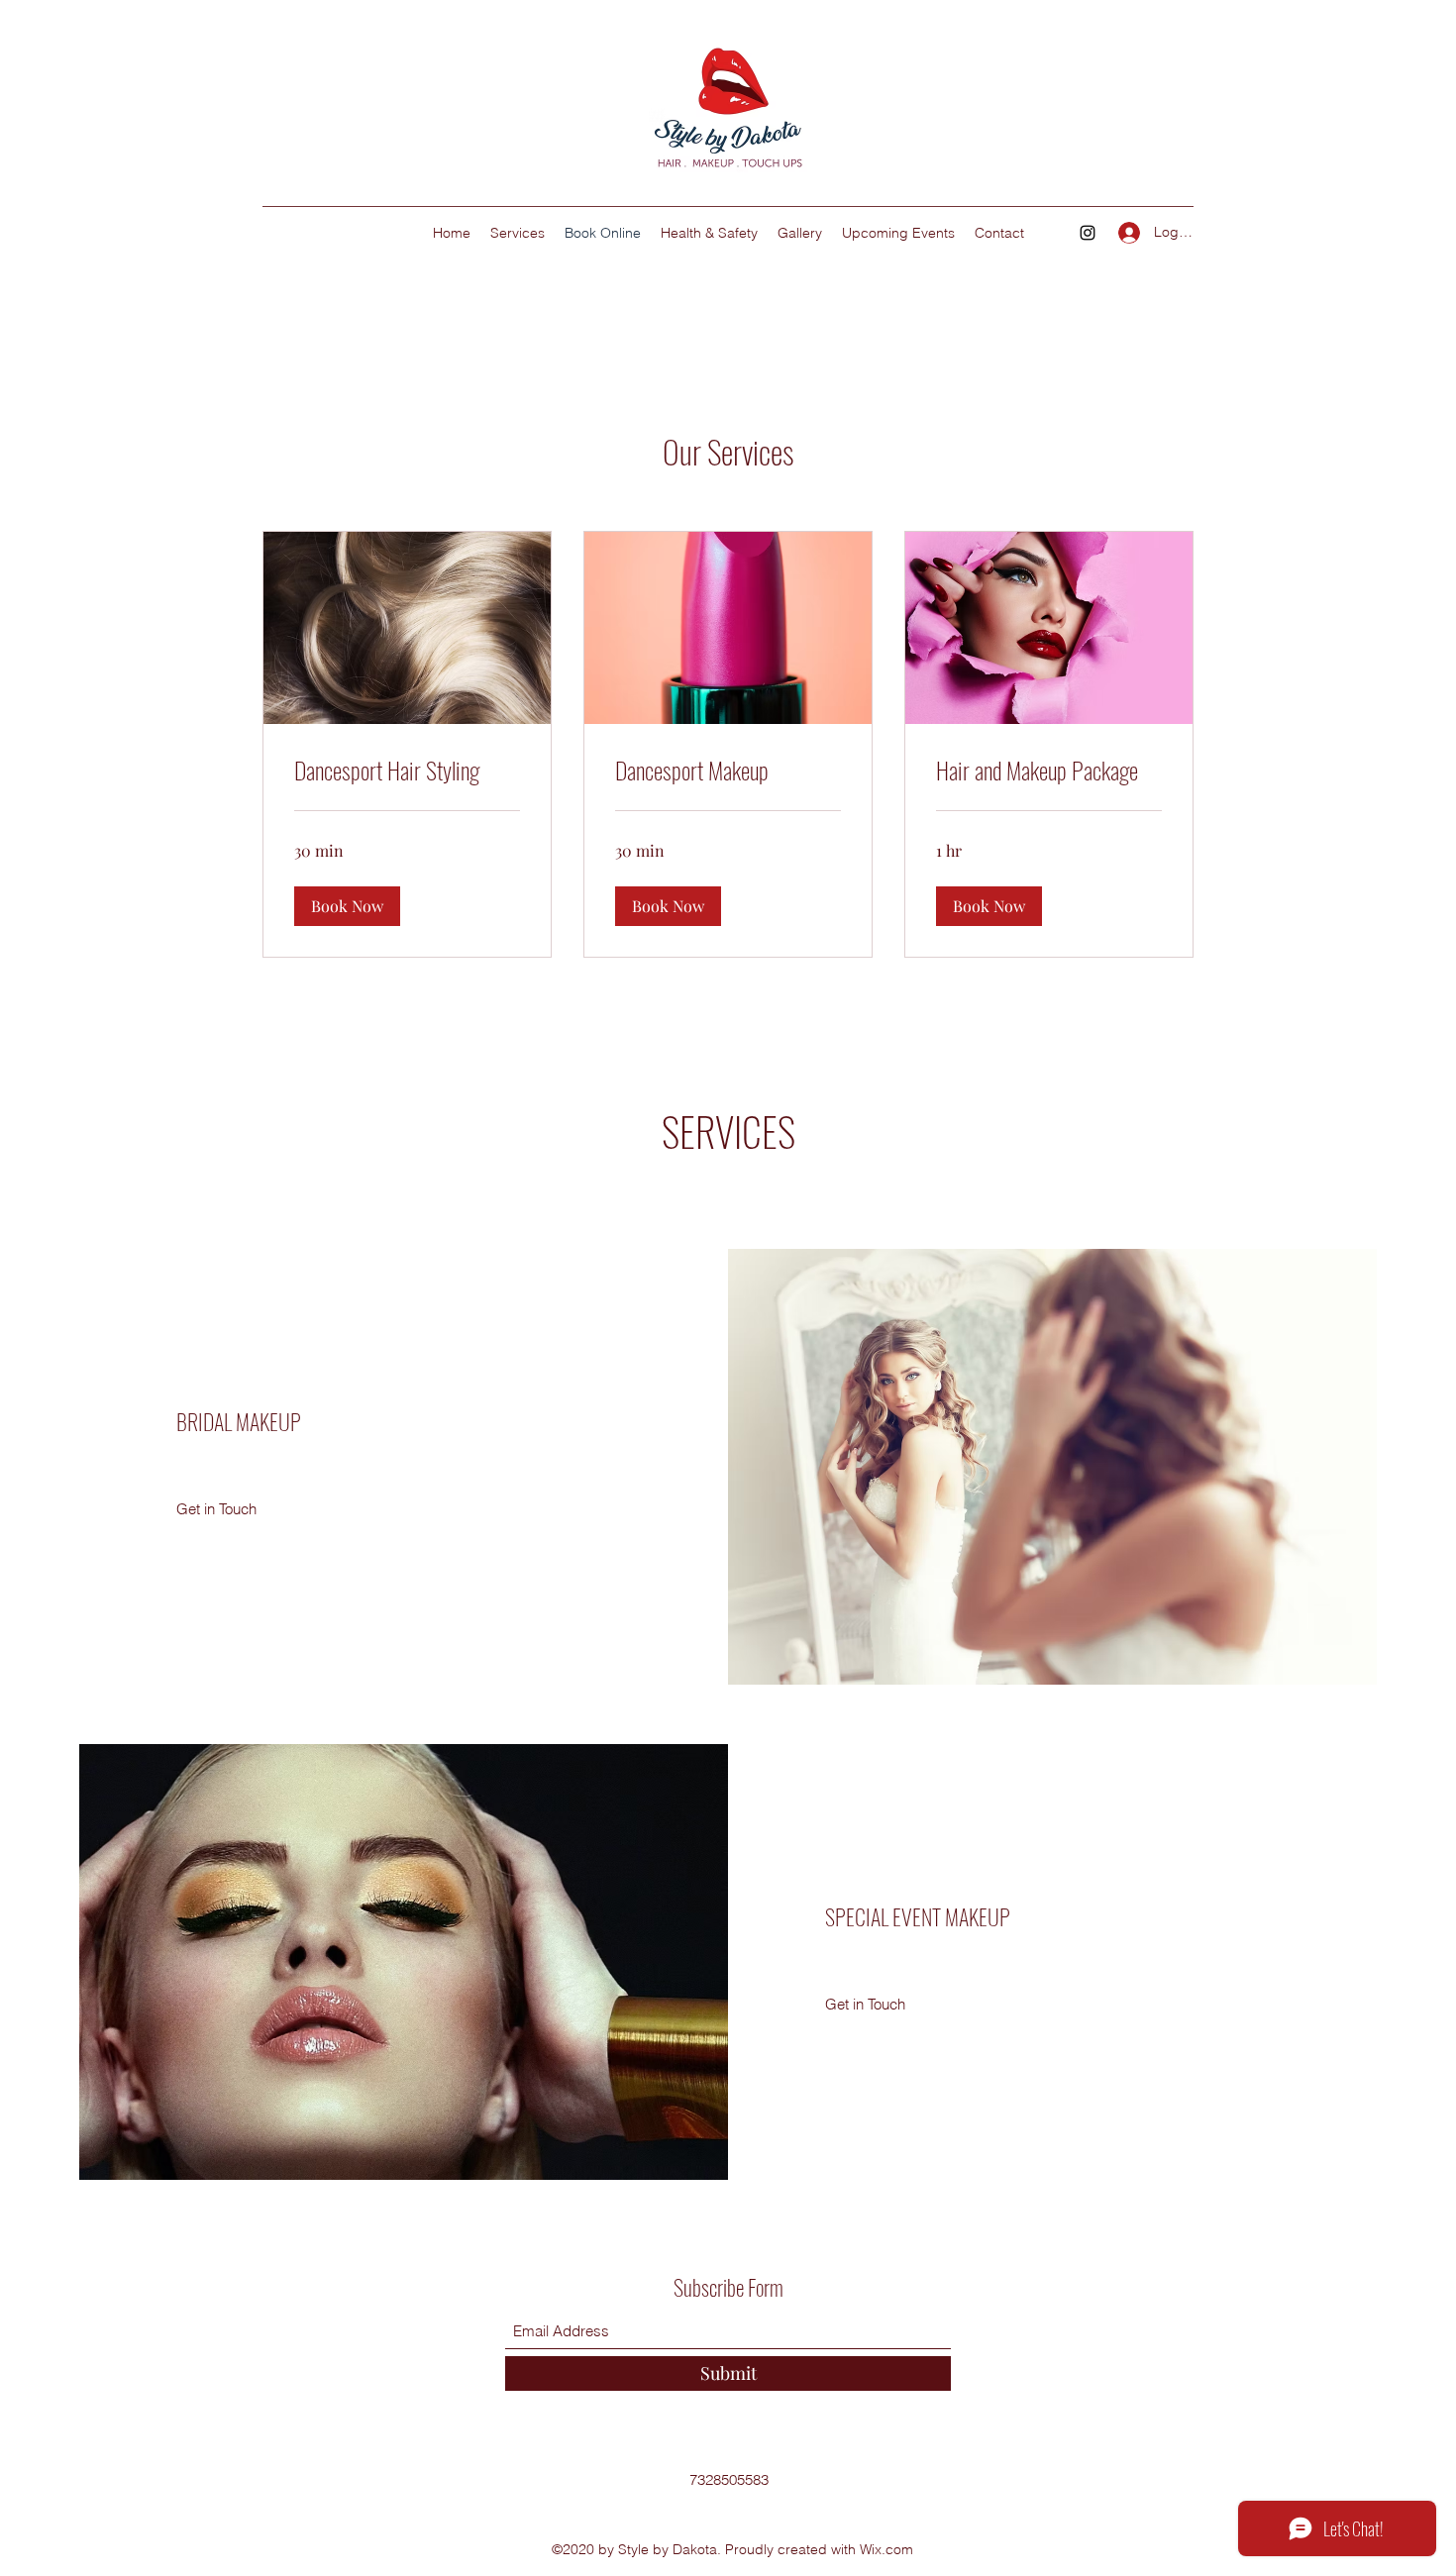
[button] (347, 906)
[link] (407, 771)
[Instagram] (1088, 233)
